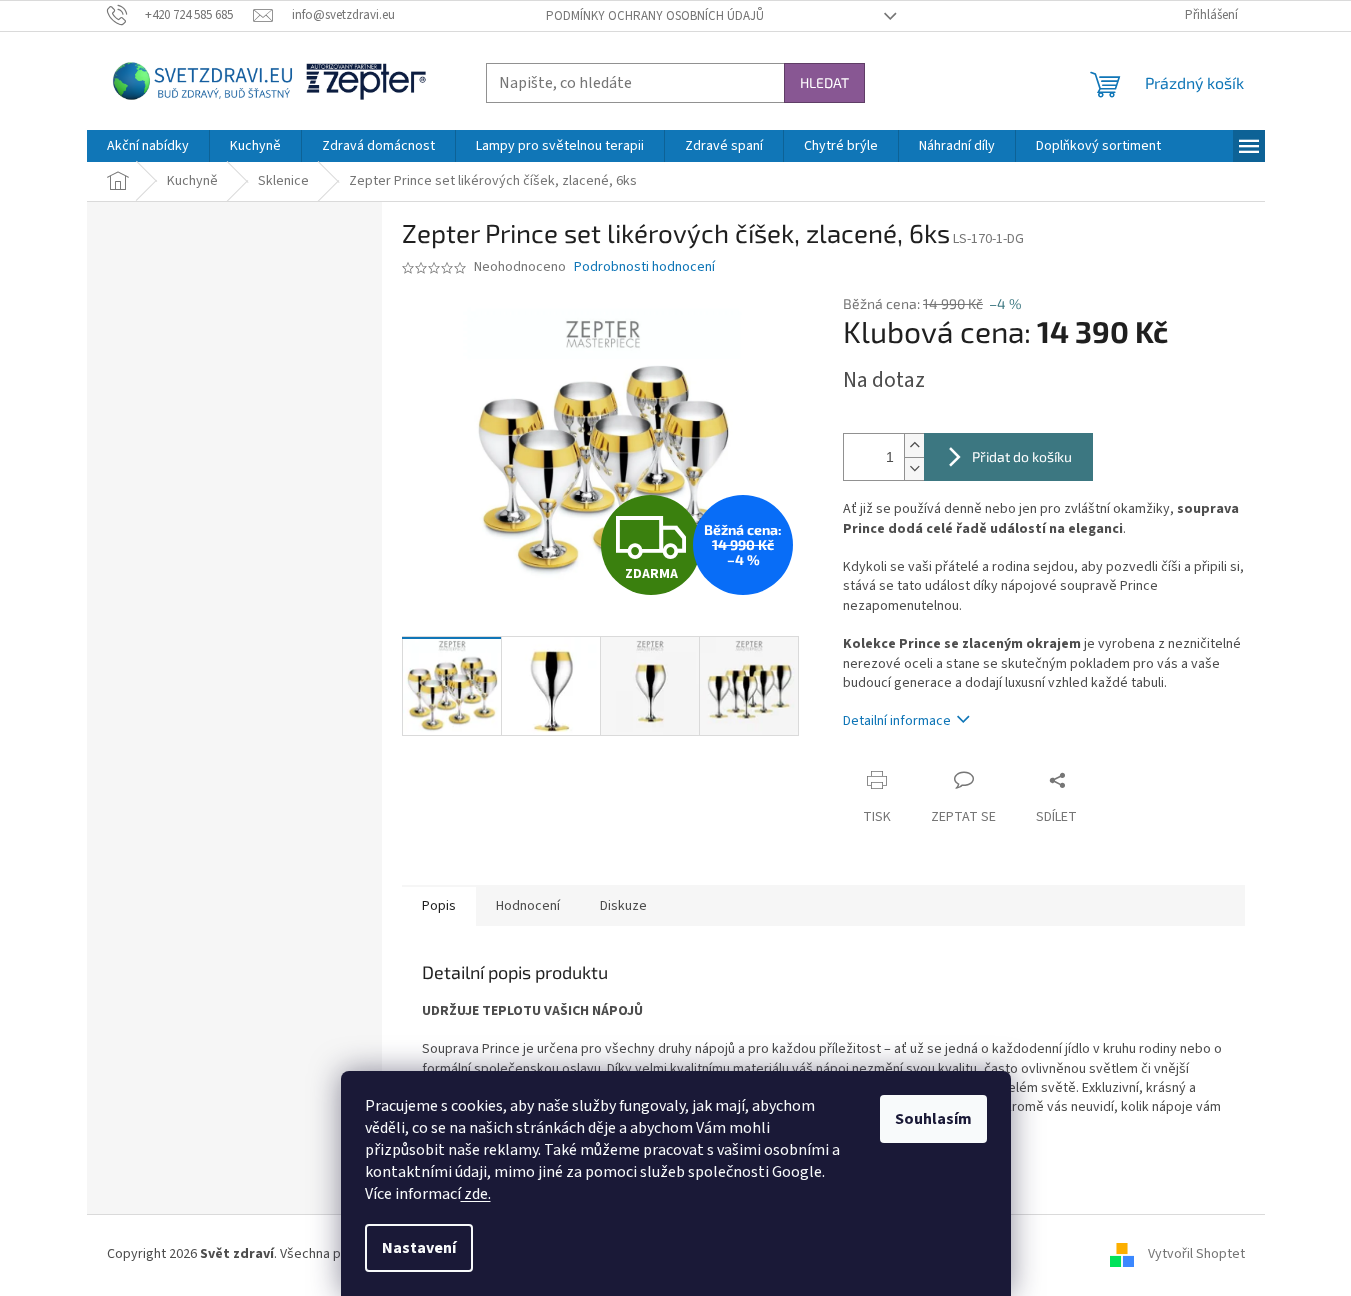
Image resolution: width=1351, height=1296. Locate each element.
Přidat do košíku (1022, 456)
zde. (476, 1194)
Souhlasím (933, 1119)
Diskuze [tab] (623, 906)
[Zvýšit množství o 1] (914, 445)
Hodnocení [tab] (528, 906)
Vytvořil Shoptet (1196, 1255)
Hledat (824, 82)
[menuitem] (148, 146)
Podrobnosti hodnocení (644, 267)
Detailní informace (897, 721)
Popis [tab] (439, 906)
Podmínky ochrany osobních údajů (655, 16)
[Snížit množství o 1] (914, 468)
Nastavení (419, 1248)
